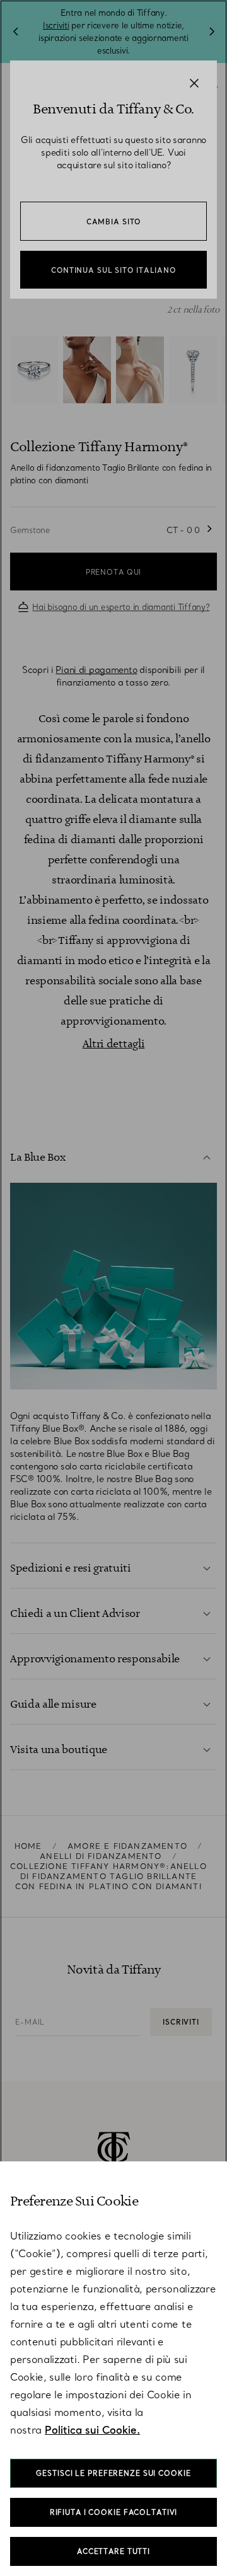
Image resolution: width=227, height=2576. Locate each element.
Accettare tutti (113, 2551)
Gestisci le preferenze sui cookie (113, 2473)
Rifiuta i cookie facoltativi (114, 2512)
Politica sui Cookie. (92, 2430)
